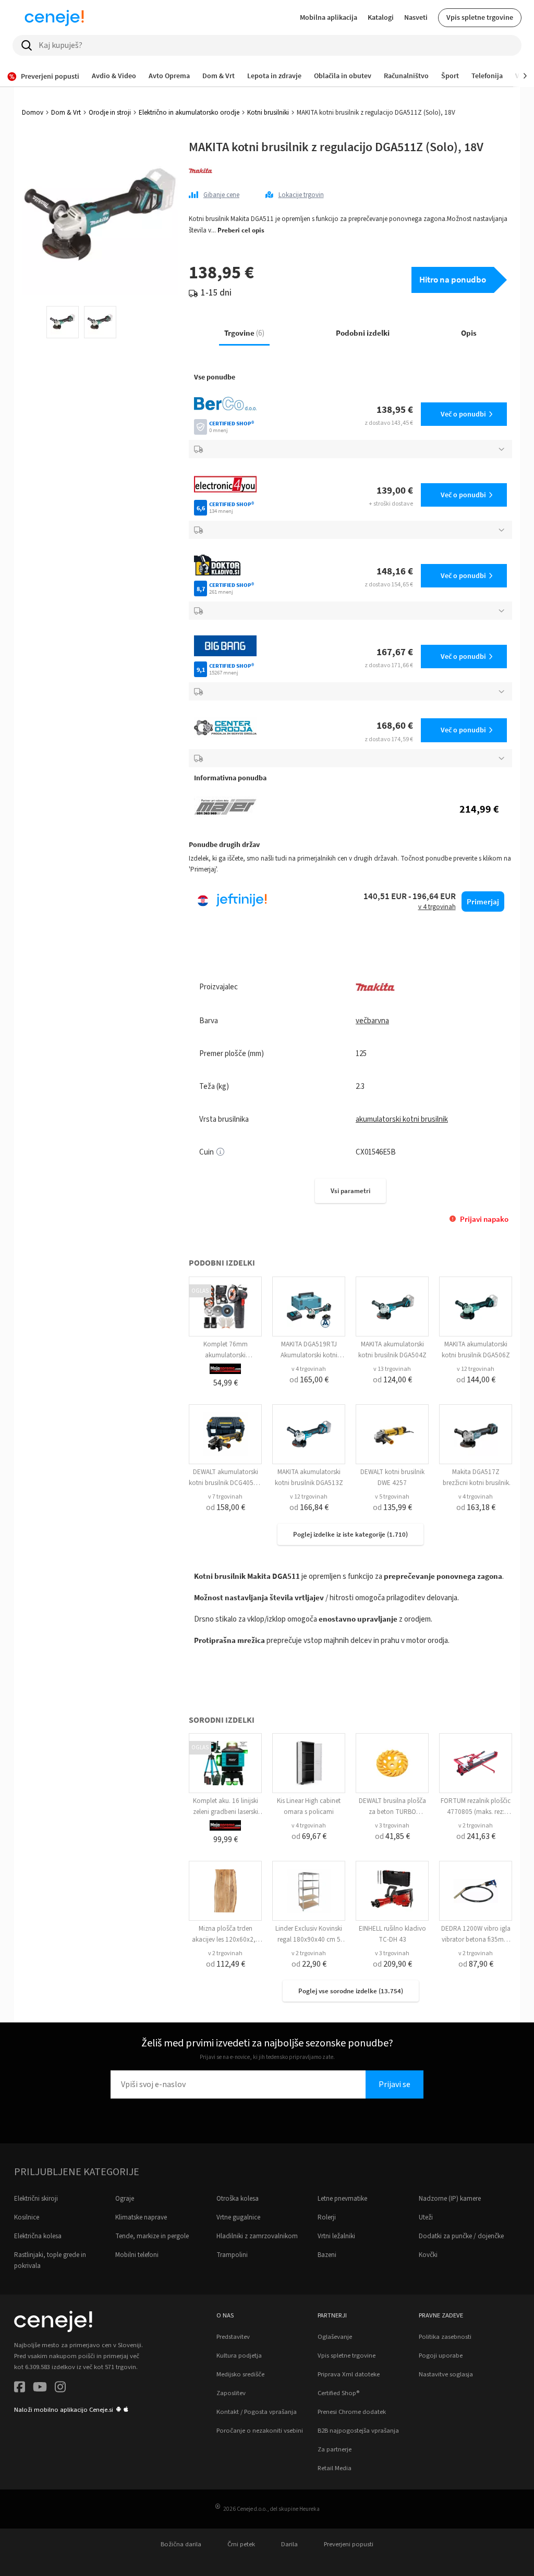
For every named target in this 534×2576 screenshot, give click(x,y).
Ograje (125, 2199)
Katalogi (381, 17)
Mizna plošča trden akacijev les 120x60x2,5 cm (226, 1940)
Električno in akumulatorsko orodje (189, 113)
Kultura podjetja (239, 2356)
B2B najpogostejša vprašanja (358, 2431)
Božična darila (181, 2544)
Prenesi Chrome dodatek (352, 2412)
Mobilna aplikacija (329, 17)
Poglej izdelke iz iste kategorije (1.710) (350, 1534)
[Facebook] (20, 2389)
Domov (33, 113)
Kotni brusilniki (268, 113)
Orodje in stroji (110, 113)
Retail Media (335, 2468)
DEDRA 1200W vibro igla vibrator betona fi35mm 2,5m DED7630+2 (476, 1940)
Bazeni (327, 2255)
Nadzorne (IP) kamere (450, 2199)
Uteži (426, 2217)
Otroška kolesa (238, 2199)
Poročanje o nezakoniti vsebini (260, 2431)
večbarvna (372, 1021)
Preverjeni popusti (349, 2544)
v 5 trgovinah (392, 1497)
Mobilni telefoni (137, 2255)
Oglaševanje (335, 2337)
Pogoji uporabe (441, 2356)
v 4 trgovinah (309, 1369)
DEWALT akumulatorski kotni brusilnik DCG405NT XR (225, 1483)
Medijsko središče (240, 2374)
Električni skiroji (36, 2199)
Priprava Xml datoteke (349, 2374)
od (309, 1380)
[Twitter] (40, 2389)
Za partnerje (335, 2449)
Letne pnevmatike (342, 2199)
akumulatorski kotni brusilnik (402, 1119)
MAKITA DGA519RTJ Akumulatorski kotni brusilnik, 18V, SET (309, 1355)
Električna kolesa (38, 2236)
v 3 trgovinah (392, 1826)
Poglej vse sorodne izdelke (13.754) (351, 1991)
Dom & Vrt (66, 113)
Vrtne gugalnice (238, 2217)
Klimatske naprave (141, 2217)
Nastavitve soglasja (446, 2374)
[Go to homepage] (54, 18)
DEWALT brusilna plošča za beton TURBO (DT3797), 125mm (392, 1812)
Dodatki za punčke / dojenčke (461, 2236)
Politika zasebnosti (445, 2337)
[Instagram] (60, 2389)
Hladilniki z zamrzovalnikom (257, 2236)
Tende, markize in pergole (152, 2236)
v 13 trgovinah (392, 1369)
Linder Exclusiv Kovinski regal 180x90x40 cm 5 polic (309, 1940)
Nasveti (416, 17)
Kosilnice (27, 2217)
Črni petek (241, 2544)
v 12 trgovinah (476, 1369)
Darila (289, 2544)
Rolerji (327, 2217)
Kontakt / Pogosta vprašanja (257, 2412)
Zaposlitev (231, 2393)
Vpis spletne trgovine (480, 17)
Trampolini (232, 2255)
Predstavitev (233, 2337)
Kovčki (428, 2255)
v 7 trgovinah (225, 1497)
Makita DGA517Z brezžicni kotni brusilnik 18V (476, 1483)
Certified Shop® (338, 2393)
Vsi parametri (350, 1191)
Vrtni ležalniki (336, 2236)
